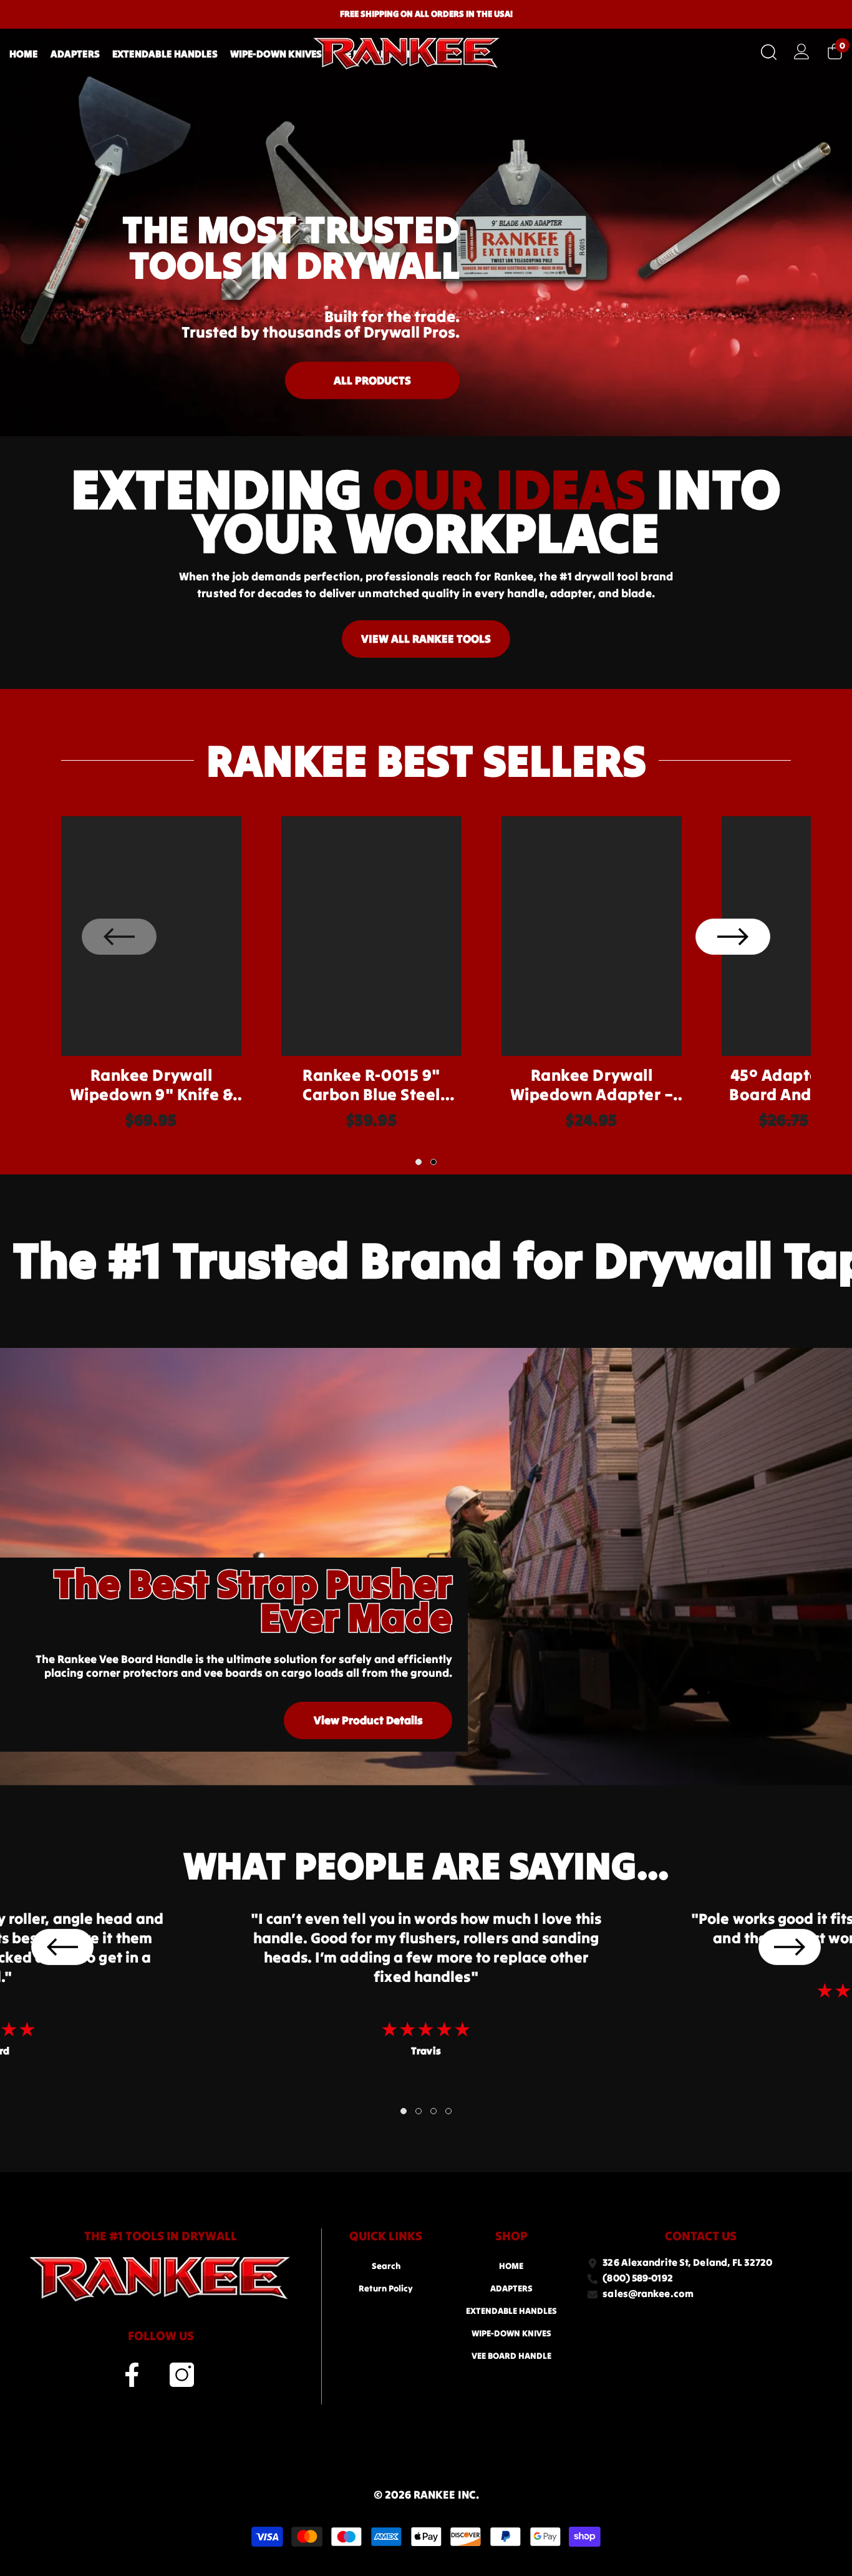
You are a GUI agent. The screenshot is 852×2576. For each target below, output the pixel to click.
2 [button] (433, 1162)
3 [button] (433, 2111)
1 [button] (419, 1162)
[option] (151, 980)
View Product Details (368, 1720)
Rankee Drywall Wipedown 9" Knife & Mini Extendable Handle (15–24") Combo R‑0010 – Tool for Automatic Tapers (151, 1085)
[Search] (769, 52)
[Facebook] (132, 2375)
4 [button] (448, 2111)
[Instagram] (182, 2375)
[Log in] (802, 51)
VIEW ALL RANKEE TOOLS (426, 639)
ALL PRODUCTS (372, 380)
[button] (733, 937)
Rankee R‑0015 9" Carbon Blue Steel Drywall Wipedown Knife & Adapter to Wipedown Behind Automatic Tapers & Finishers (371, 1085)
